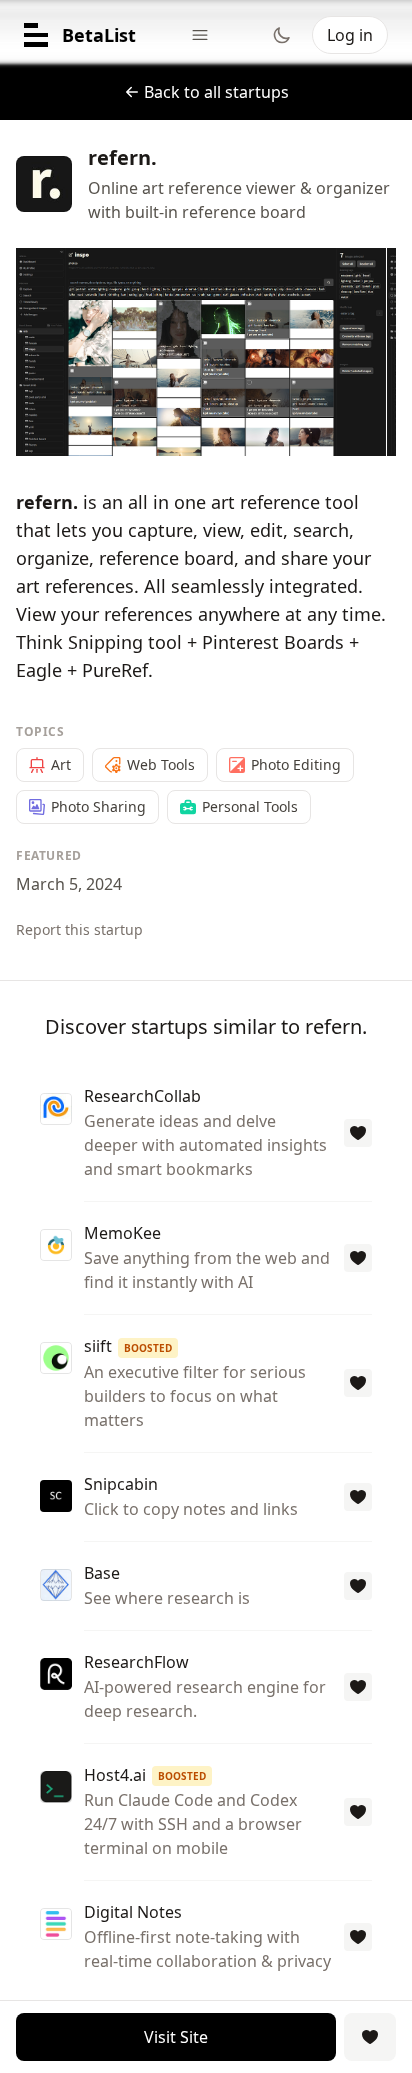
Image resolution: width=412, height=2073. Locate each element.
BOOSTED (148, 1348)
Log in (350, 35)
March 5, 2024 (69, 884)
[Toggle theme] (282, 35)
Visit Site (176, 2037)
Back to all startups (216, 92)
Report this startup (79, 929)
